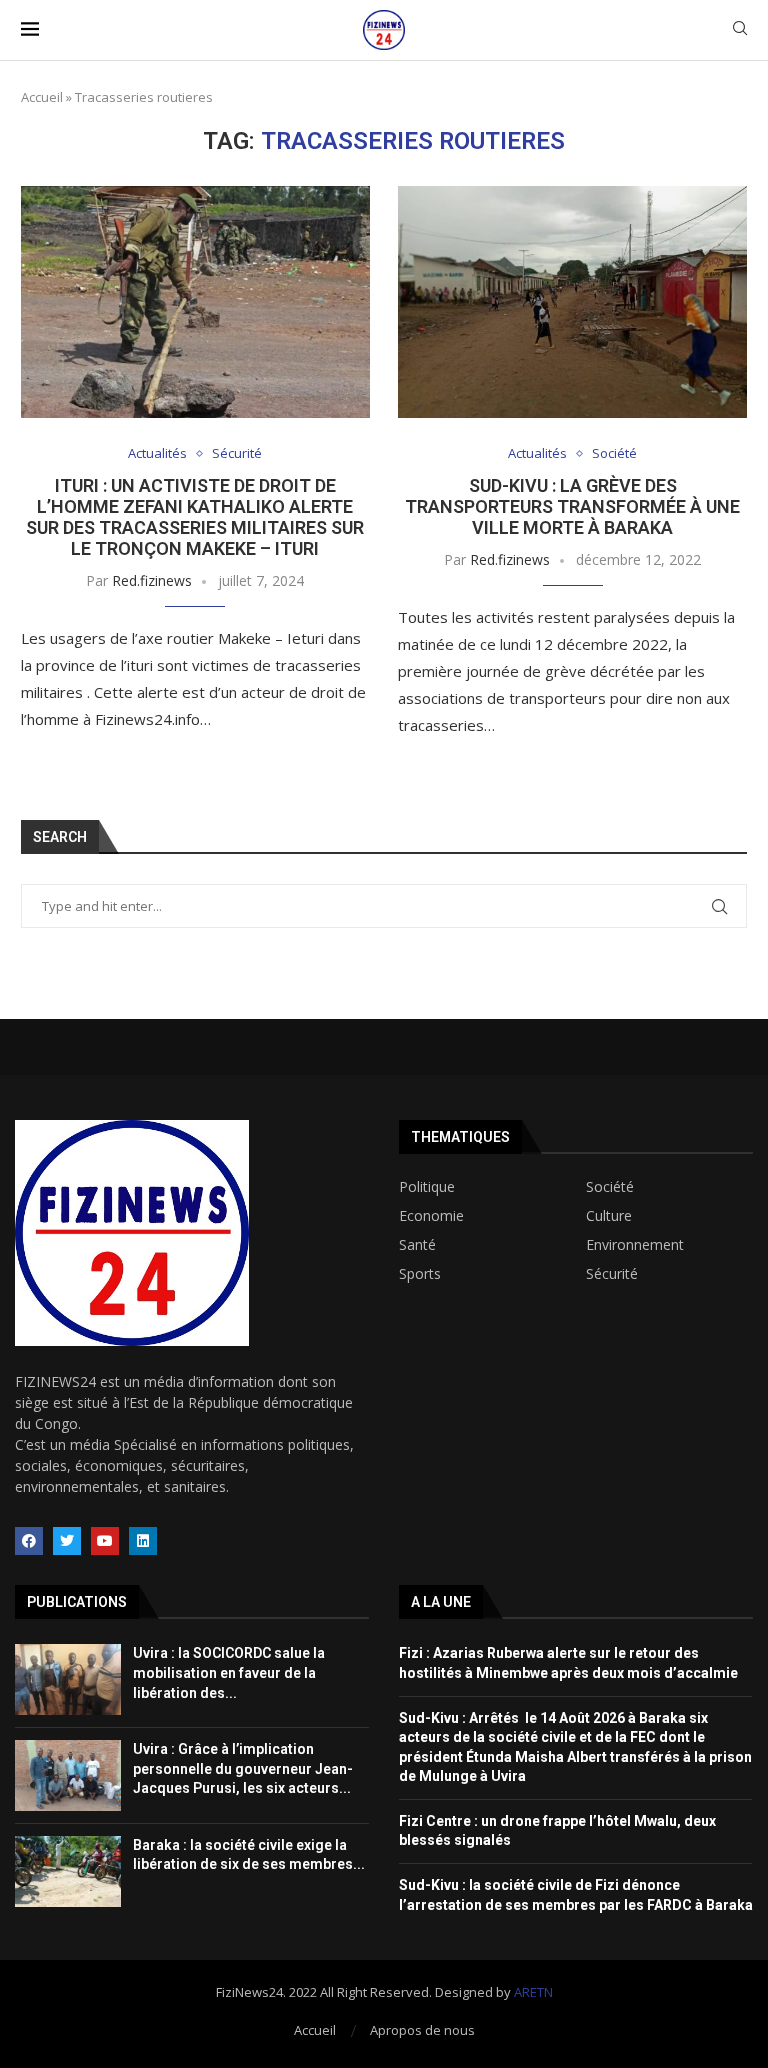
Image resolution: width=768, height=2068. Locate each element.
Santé (417, 1245)
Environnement (635, 1245)
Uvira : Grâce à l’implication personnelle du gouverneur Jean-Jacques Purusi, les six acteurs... (243, 1768)
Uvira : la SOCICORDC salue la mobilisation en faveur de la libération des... (229, 1672)
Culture (609, 1216)
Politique (427, 1187)
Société (614, 454)
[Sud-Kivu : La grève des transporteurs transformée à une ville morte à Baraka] (572, 302)
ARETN (533, 1992)
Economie (431, 1216)
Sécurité (237, 454)
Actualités (157, 454)
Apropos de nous (422, 2030)
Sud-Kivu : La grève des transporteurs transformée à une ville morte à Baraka (572, 506)
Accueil (42, 97)
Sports (420, 1274)
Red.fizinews (152, 580)
